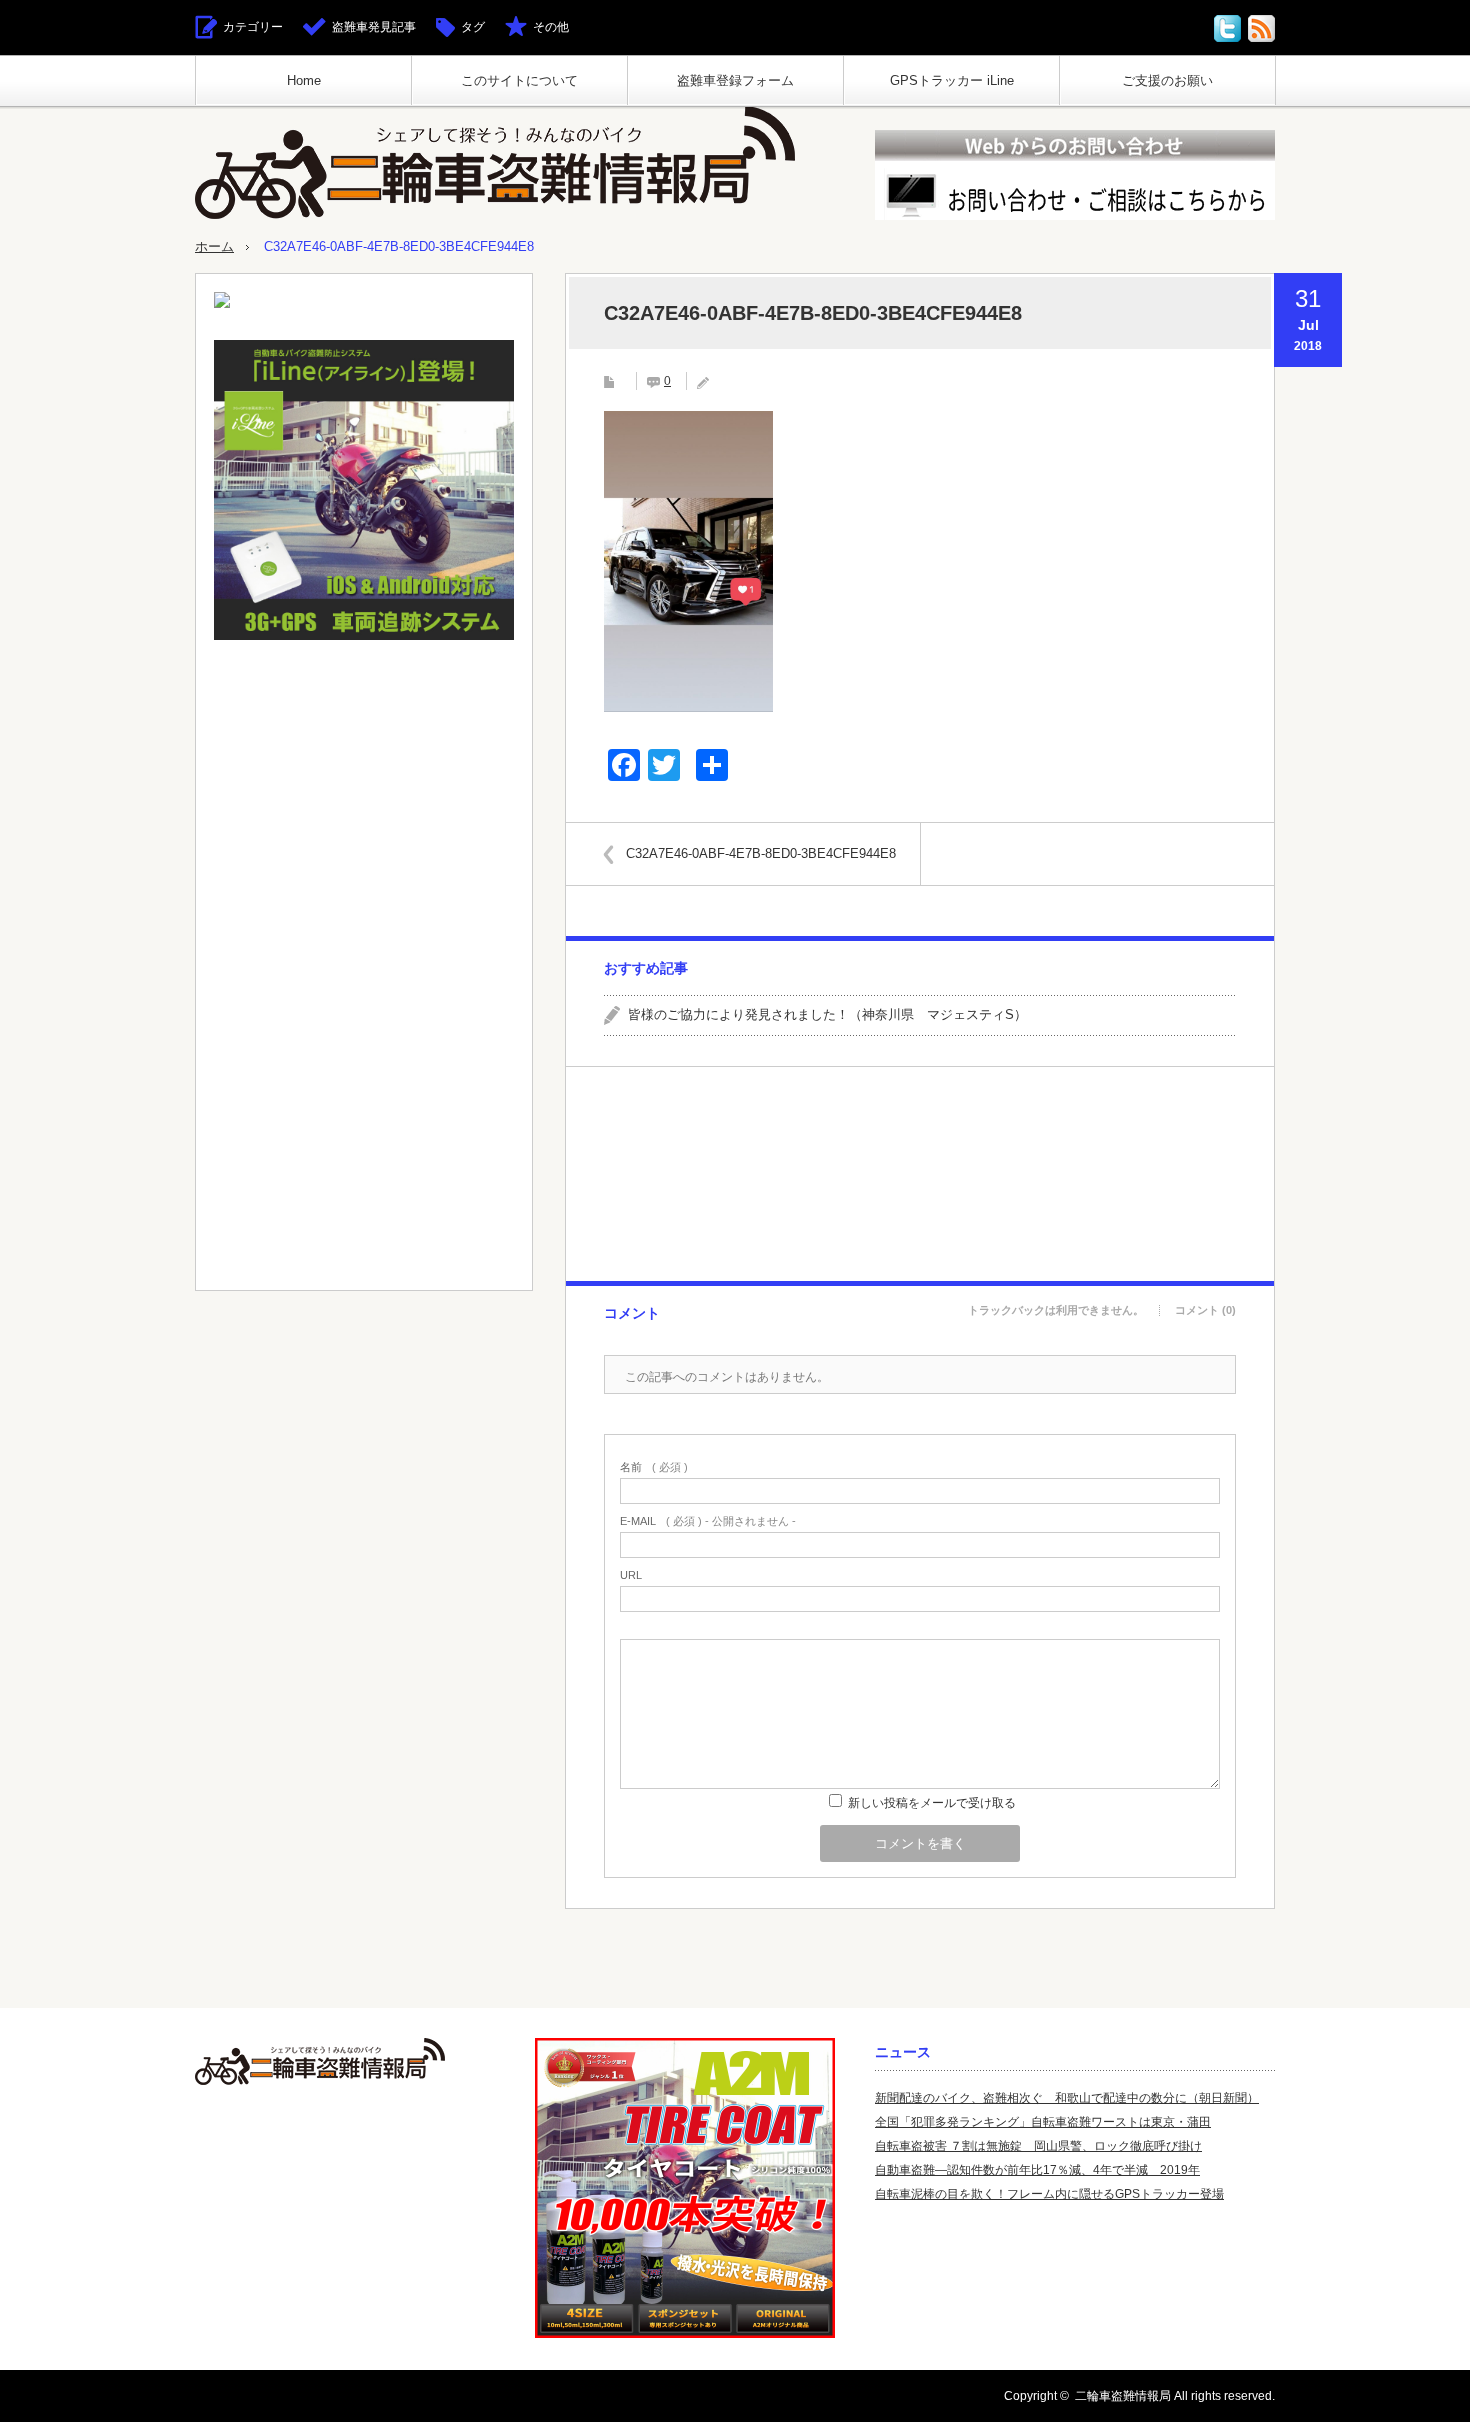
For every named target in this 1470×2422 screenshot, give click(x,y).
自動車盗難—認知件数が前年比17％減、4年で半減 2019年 (1037, 2170)
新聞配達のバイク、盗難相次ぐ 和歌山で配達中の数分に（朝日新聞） (1067, 2098)
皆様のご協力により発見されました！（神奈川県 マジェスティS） (827, 1014)
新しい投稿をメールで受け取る (932, 1803)
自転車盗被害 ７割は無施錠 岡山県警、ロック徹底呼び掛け (1038, 2146)
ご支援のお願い (1167, 80)
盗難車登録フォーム (735, 80)
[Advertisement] (919, 1174)
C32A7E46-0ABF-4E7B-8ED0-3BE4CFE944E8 (761, 853)
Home (304, 80)
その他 (551, 27)
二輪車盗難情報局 (1123, 2396)
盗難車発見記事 (374, 27)
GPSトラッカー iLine (952, 80)
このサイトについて (519, 80)
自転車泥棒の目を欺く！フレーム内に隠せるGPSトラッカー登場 (1049, 2194)
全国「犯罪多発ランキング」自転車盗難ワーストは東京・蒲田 (1043, 2122)
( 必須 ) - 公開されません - (708, 1521)
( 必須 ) (654, 1467)
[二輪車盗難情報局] (495, 162)
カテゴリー (253, 27)
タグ (473, 27)
